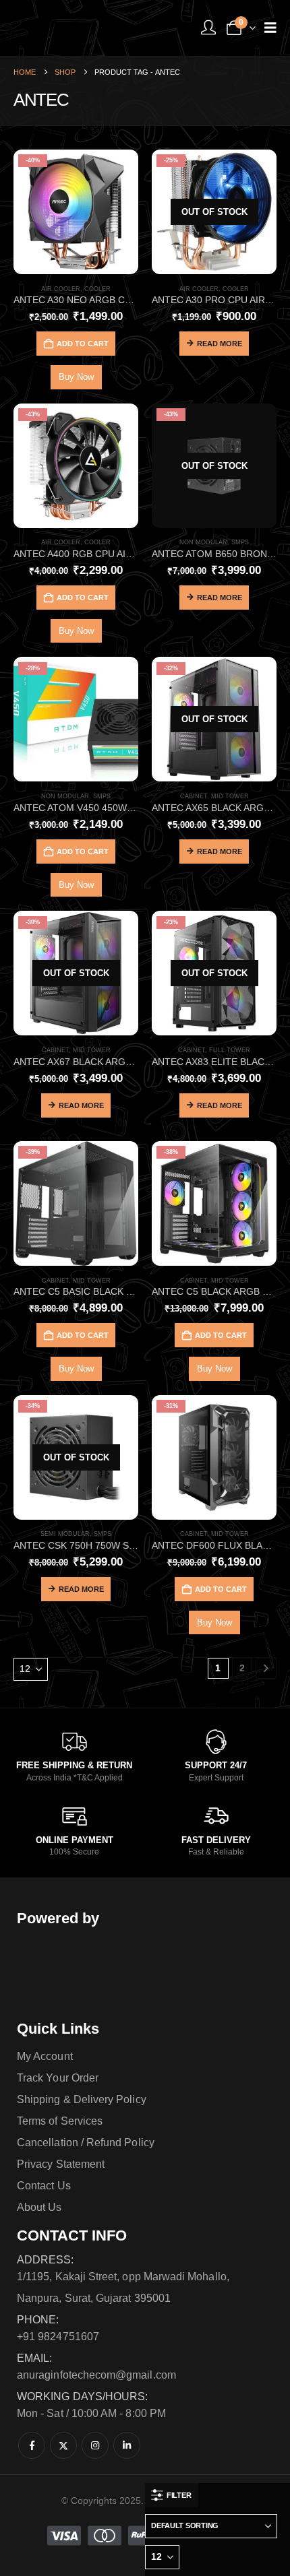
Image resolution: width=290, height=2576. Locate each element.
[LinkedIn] (127, 2445)
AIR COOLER (61, 289)
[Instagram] (95, 2445)
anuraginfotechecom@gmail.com (96, 2375)
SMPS (240, 542)
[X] (63, 2445)
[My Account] (208, 28)
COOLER (97, 289)
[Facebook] (32, 2445)
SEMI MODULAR (65, 1534)
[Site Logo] (64, 28)
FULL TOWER (230, 1050)
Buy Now (76, 377)
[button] (172, 2495)
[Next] (266, 1668)
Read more (220, 344)
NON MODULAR (203, 542)
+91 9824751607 (58, 2337)
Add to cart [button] (83, 344)
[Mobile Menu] (270, 28)
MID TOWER (230, 796)
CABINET (194, 796)
